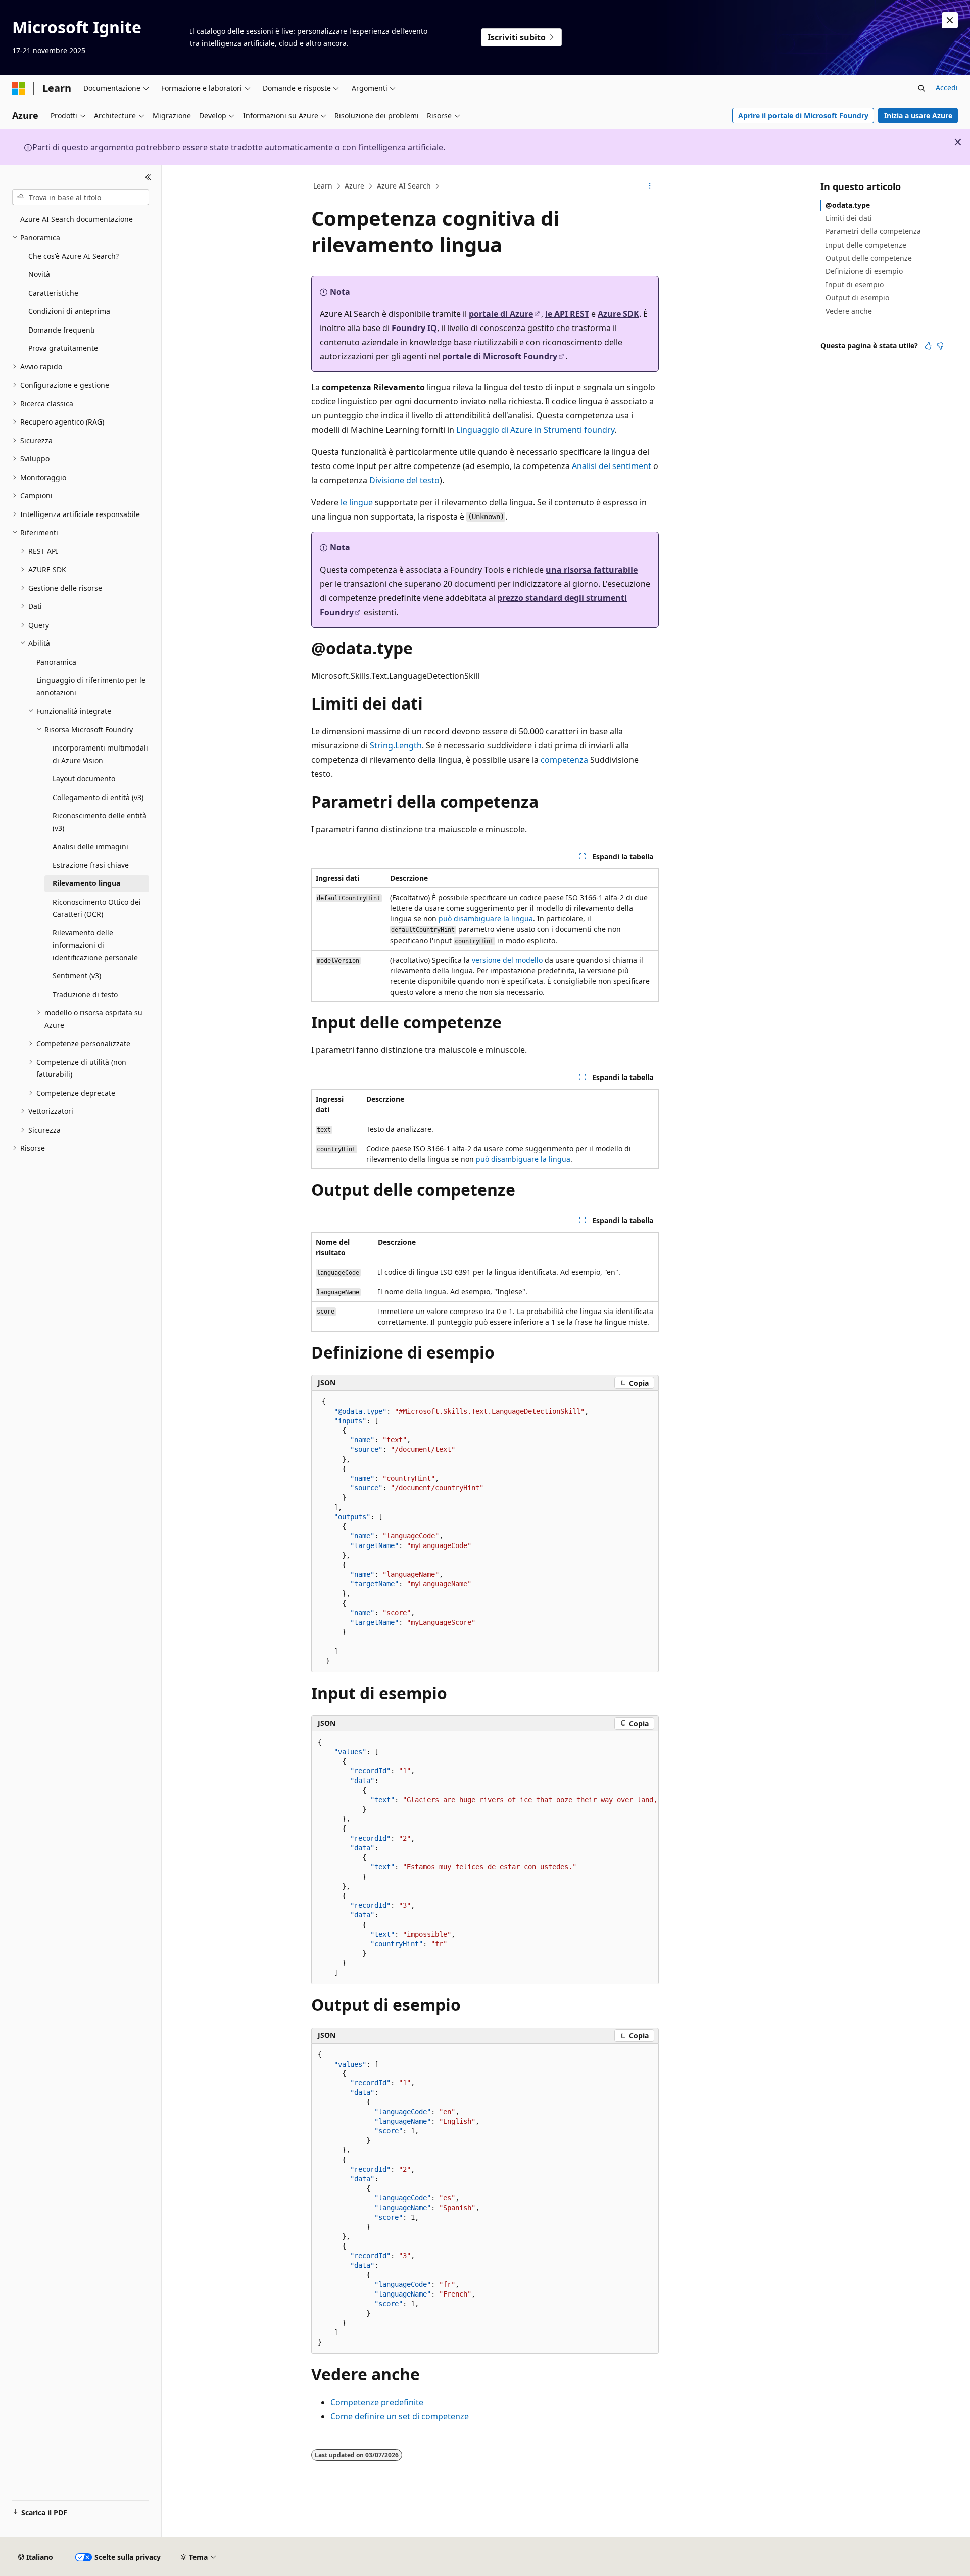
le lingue (357, 502)
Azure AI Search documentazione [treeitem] (77, 219)
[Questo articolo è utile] (928, 346)
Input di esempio (855, 284)
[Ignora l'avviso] (950, 20)
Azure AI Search (404, 186)
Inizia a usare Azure (918, 115)
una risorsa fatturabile (592, 570)
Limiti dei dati (849, 218)
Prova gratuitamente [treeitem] (63, 348)
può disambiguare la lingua (486, 919)
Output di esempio (857, 297)
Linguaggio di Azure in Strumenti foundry (535, 430)
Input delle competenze (866, 245)
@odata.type (848, 205)
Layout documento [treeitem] (84, 779)
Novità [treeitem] (39, 274)
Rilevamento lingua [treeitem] (86, 883)
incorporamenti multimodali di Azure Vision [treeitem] (100, 754)
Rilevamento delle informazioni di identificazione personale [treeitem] (95, 945)
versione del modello (507, 960)
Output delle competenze (869, 258)
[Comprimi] (148, 177)
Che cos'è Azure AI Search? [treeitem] (74, 256)
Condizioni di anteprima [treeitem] (69, 311)
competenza (564, 760)
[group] (485, 1858)
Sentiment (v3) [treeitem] (77, 976)
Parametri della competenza (873, 231)
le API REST (567, 314)
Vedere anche (849, 311)
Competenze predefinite (377, 2402)
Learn (323, 186)
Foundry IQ (414, 328)
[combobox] (81, 197)
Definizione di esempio (864, 271)
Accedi (947, 88)
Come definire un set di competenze (400, 2416)
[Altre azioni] (650, 186)
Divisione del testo (404, 480)
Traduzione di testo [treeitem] (85, 994)
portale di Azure (501, 314)
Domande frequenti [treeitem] (62, 330)
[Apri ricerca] (922, 88)
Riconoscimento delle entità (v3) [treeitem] (100, 822)
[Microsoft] (19, 88)
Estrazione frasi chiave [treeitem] (91, 865)
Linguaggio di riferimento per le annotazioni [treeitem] (91, 686)
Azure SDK (618, 314)
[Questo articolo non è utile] (940, 346)
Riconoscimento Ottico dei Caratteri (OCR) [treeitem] (97, 908)
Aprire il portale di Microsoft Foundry (803, 115)
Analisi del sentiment (612, 466)
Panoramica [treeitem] (56, 662)
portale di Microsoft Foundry (500, 356)
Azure (354, 186)
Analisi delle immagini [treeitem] (90, 846)
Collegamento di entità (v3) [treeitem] (98, 797)
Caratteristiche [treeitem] (53, 293)
